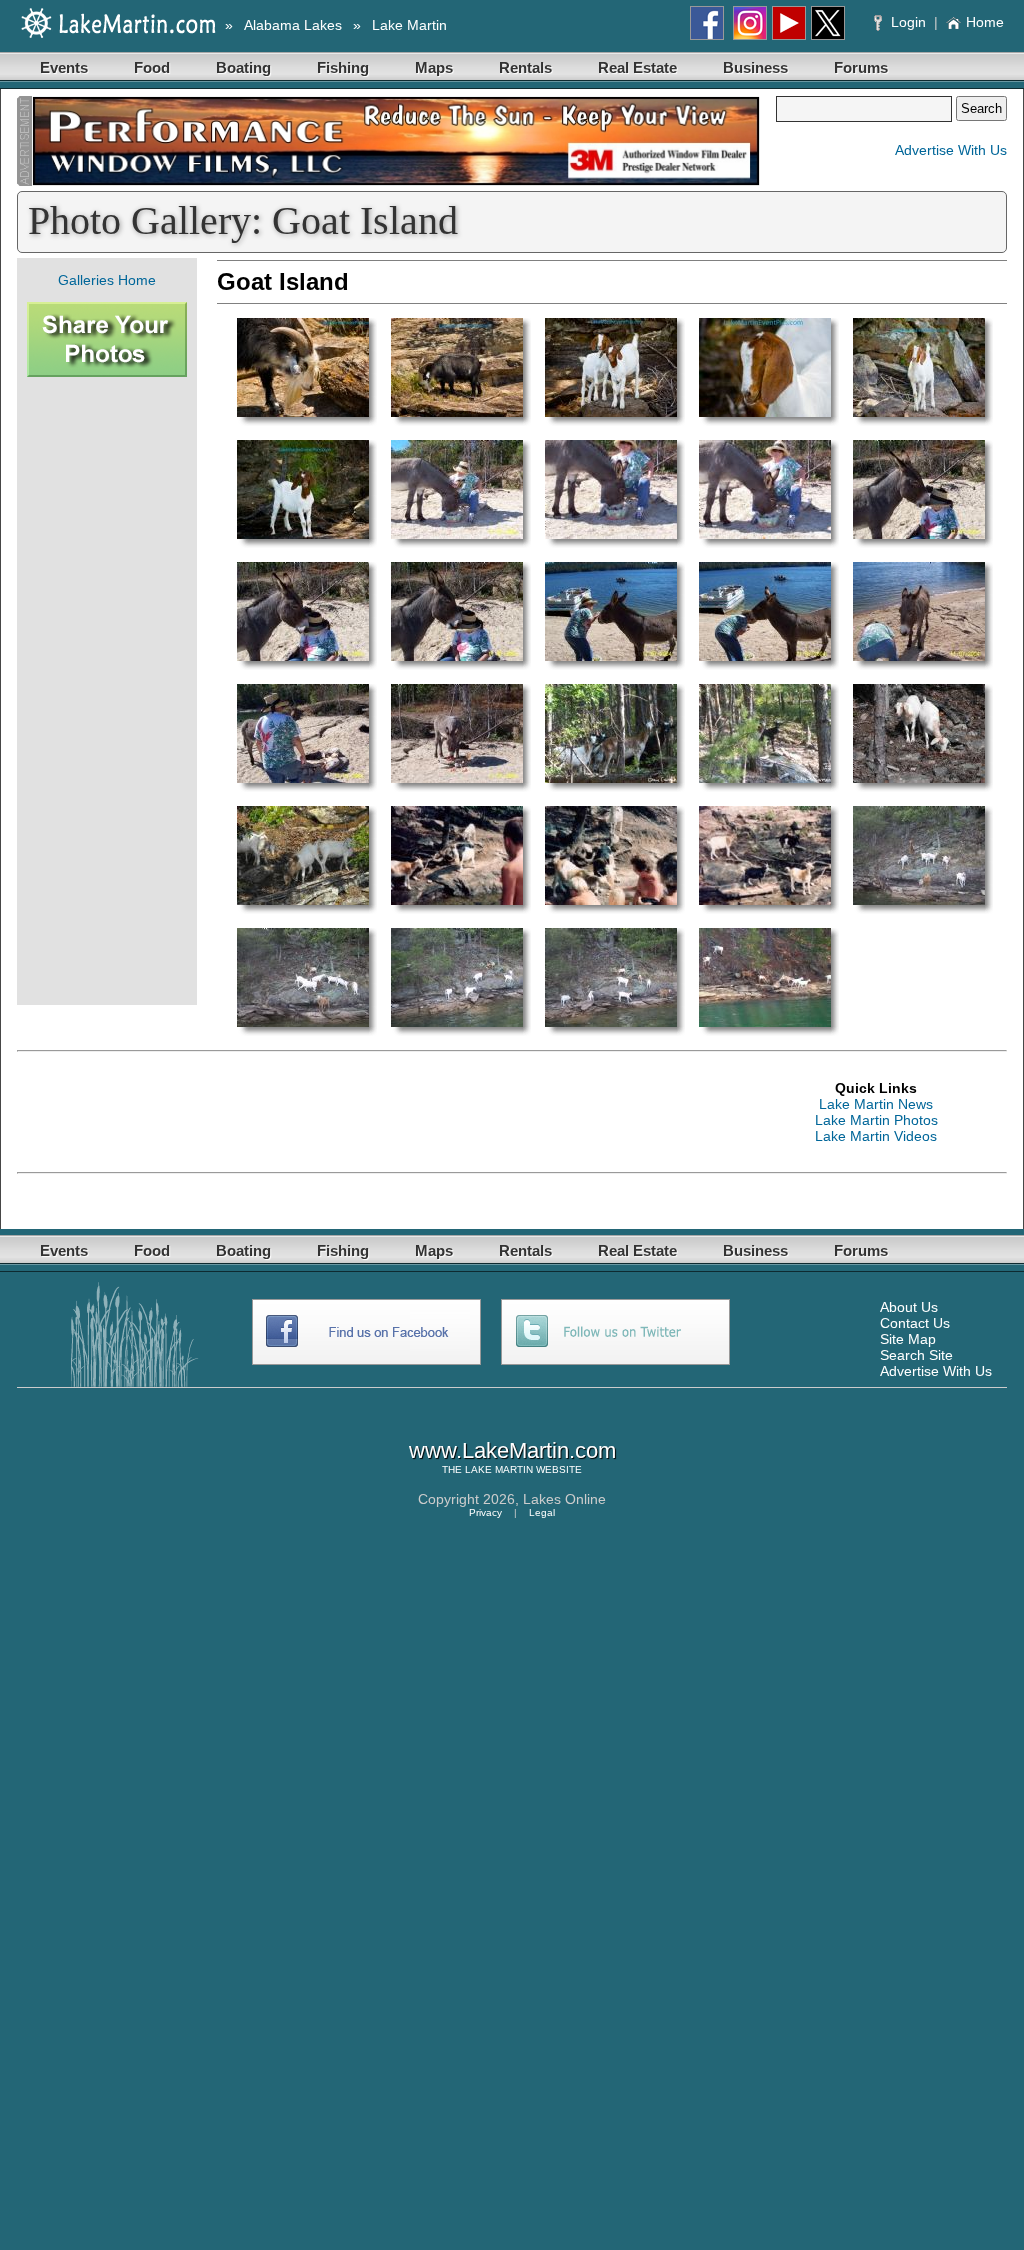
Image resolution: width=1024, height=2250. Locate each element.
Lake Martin (409, 25)
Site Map (908, 1339)
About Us (909, 1307)
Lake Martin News (876, 1104)
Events (64, 67)
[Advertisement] (107, 691)
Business (755, 67)
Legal (542, 1512)
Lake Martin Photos (876, 1120)
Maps (434, 67)
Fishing (343, 67)
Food (152, 67)
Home (985, 22)
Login (908, 22)
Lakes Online (564, 1499)
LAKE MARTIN (499, 1469)
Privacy (485, 1512)
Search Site (916, 1355)
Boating (243, 67)
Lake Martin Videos (876, 1136)
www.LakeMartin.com (512, 1450)
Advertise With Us (951, 150)
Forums (861, 67)
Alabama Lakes (293, 25)
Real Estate (637, 67)
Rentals (525, 67)
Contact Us (915, 1323)
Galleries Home (107, 280)
